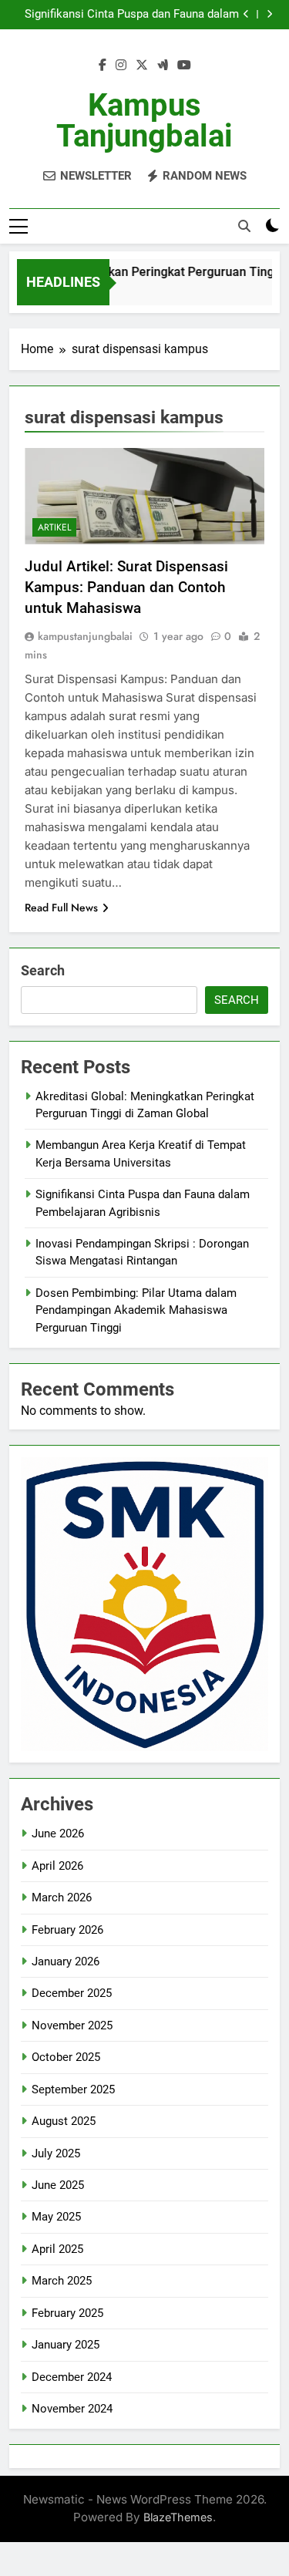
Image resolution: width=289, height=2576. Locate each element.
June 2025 (58, 2185)
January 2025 (66, 2345)
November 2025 (72, 2025)
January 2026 (66, 1961)
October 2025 (66, 2057)
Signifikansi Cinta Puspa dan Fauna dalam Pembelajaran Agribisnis (132, 15)
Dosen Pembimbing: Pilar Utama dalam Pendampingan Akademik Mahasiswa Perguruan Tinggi (136, 1310)
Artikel (54, 527)
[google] (163, 66)
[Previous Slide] (246, 14)
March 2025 (62, 2281)
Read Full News (61, 907)
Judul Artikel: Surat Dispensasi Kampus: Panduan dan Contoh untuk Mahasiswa (126, 587)
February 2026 (67, 1930)
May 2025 (56, 2217)
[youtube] (184, 66)
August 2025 (64, 2121)
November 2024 (72, 2409)
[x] (142, 66)
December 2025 (72, 1993)
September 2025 (73, 2089)
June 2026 (58, 1834)
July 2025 (56, 2153)
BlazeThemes (178, 2517)
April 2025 (57, 2249)
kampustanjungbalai (85, 636)
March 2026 (62, 1897)
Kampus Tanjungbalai (144, 121)
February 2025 (67, 2313)
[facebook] (102, 66)
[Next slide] (269, 14)
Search (43, 970)
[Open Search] (244, 226)
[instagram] (121, 66)
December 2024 (72, 2377)
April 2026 (57, 1866)
